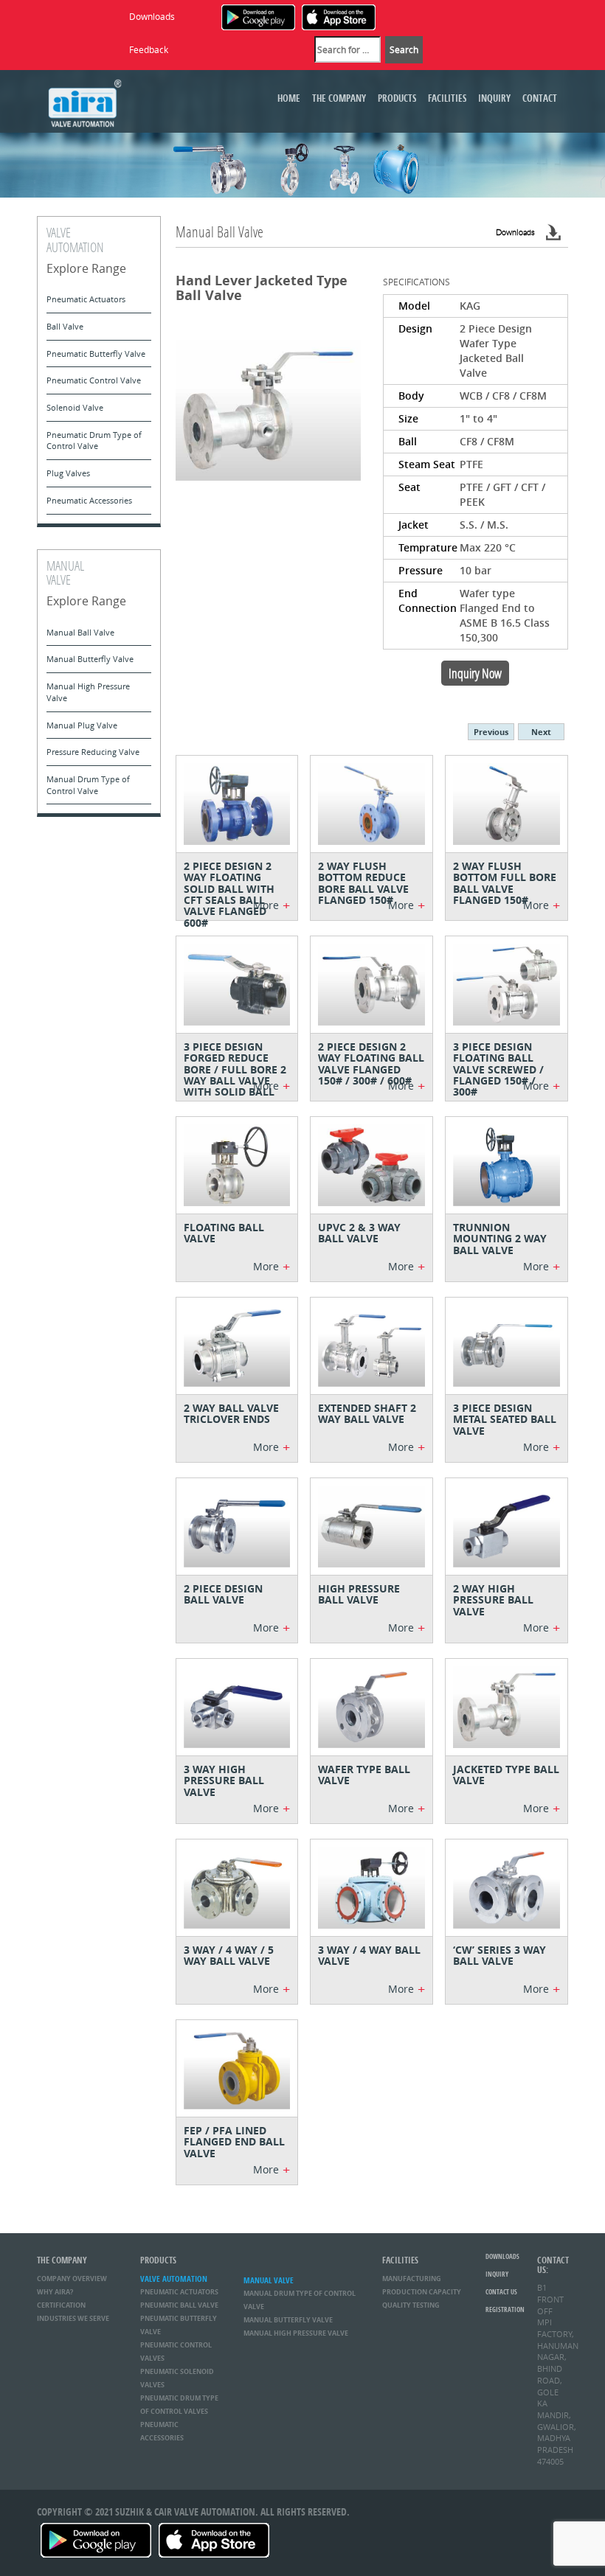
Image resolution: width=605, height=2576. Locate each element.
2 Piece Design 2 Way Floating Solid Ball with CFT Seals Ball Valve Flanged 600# (229, 894)
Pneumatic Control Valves (176, 2352)
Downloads (152, 16)
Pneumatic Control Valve (94, 380)
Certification (61, 2305)
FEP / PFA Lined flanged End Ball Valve (234, 2142)
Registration (505, 2309)
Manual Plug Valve (82, 725)
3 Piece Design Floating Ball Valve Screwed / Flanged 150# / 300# (498, 1069)
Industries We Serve (73, 2318)
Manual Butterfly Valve (90, 659)
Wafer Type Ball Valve (364, 1775)
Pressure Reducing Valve (93, 752)
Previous (491, 732)
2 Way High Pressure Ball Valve (493, 1600)
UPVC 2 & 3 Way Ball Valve (359, 1233)
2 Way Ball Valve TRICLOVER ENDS (231, 1413)
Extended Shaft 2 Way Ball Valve (367, 1413)
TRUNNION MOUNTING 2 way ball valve (500, 1239)
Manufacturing (412, 2279)
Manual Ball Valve (80, 632)
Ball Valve (65, 326)
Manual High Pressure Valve (88, 692)
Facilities (447, 98)
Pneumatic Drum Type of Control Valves (179, 2405)
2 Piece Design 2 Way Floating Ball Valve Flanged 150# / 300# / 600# (371, 1064)
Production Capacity (422, 2292)
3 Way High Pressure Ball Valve (224, 1780)
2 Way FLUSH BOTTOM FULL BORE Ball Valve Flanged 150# (505, 883)
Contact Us (501, 2292)
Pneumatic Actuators (86, 299)
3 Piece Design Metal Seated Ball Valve (505, 1419)
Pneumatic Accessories (89, 500)
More (272, 905)
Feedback (149, 49)
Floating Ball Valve (224, 1233)
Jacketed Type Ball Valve (506, 1775)
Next (541, 732)
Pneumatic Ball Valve (179, 2305)
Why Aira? (55, 2292)
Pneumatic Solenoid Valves (177, 2378)
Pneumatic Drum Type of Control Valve (94, 441)
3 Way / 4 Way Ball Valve (369, 1955)
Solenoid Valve (75, 407)
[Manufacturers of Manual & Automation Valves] (85, 101)
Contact (540, 98)
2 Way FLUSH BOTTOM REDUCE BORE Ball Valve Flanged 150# (363, 883)
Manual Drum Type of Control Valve (88, 785)
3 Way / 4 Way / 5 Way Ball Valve (229, 1955)
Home (289, 98)
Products (397, 98)
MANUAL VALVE (269, 2280)
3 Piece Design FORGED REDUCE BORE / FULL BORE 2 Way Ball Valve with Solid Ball (235, 1069)
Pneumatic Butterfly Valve (96, 354)
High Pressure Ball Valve (359, 1594)
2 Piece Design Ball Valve (223, 1594)
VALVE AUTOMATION (174, 2279)
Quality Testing (411, 2305)
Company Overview (72, 2279)
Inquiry (494, 98)
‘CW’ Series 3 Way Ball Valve (499, 1955)
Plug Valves (68, 473)
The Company (339, 98)
